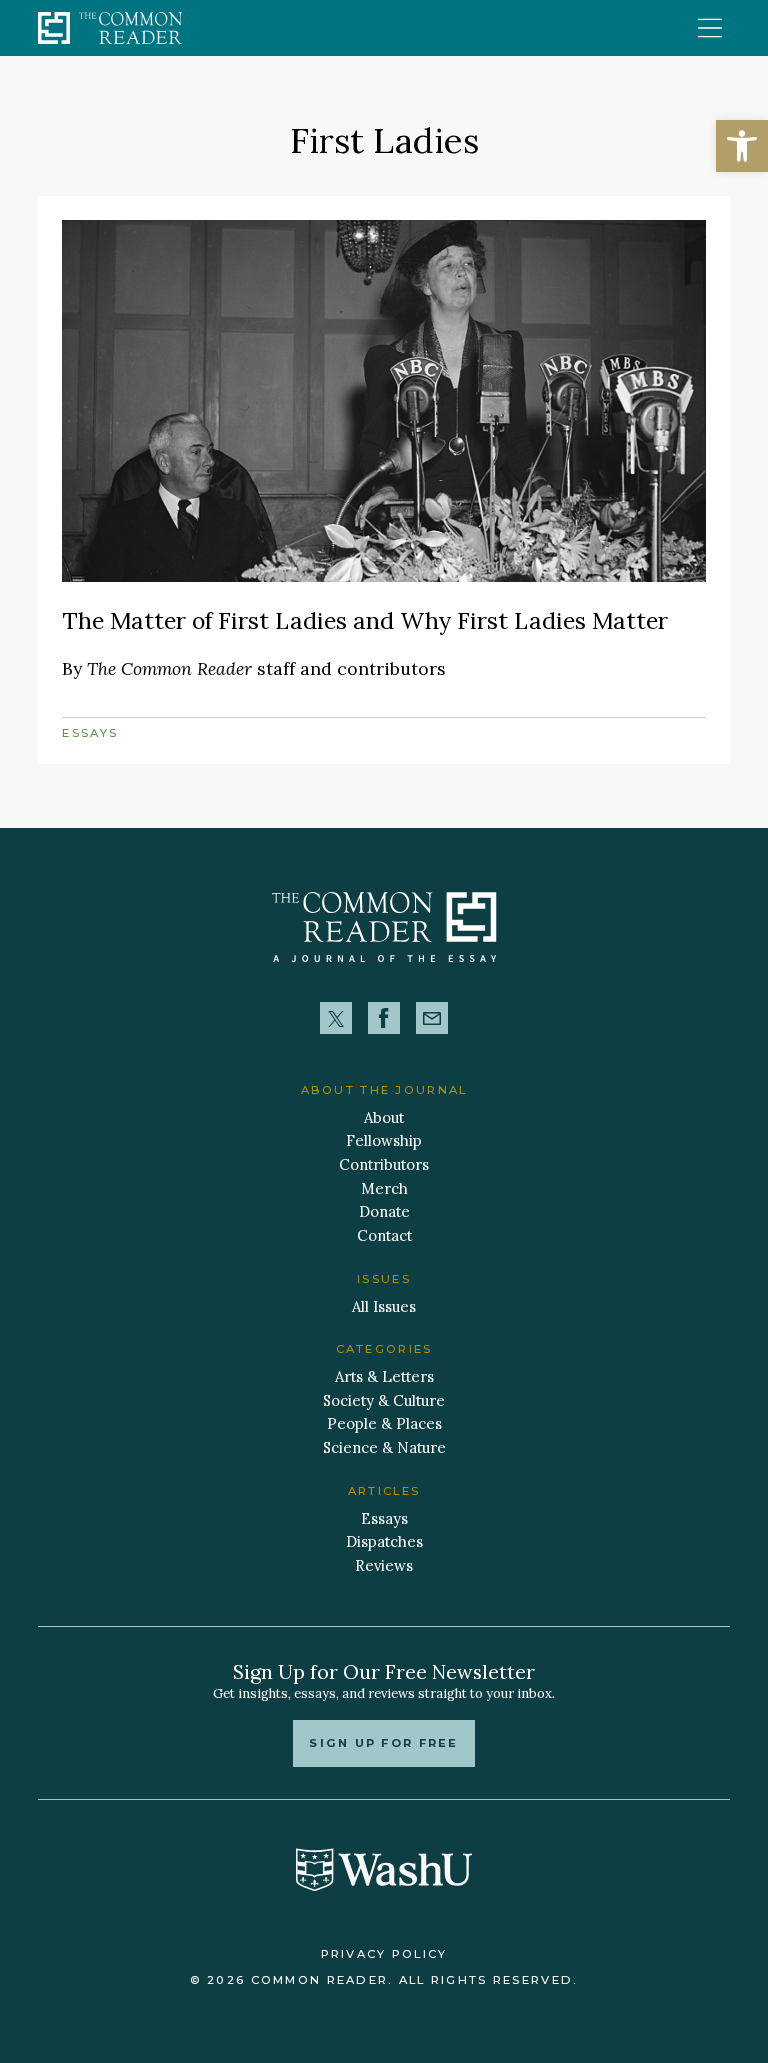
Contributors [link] (384, 1164)
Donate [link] (384, 1211)
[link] (742, 146)
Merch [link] (384, 1188)
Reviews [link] (384, 1565)
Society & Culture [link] (384, 1400)
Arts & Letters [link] (384, 1376)
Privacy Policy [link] (384, 1954)
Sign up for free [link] (383, 1743)
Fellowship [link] (384, 1140)
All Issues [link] (384, 1306)
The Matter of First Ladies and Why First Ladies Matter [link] (365, 620)
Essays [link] (90, 733)
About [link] (384, 1117)
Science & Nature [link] (384, 1447)
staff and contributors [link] (266, 668)
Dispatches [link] (384, 1541)
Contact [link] (384, 1235)
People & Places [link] (384, 1423)
